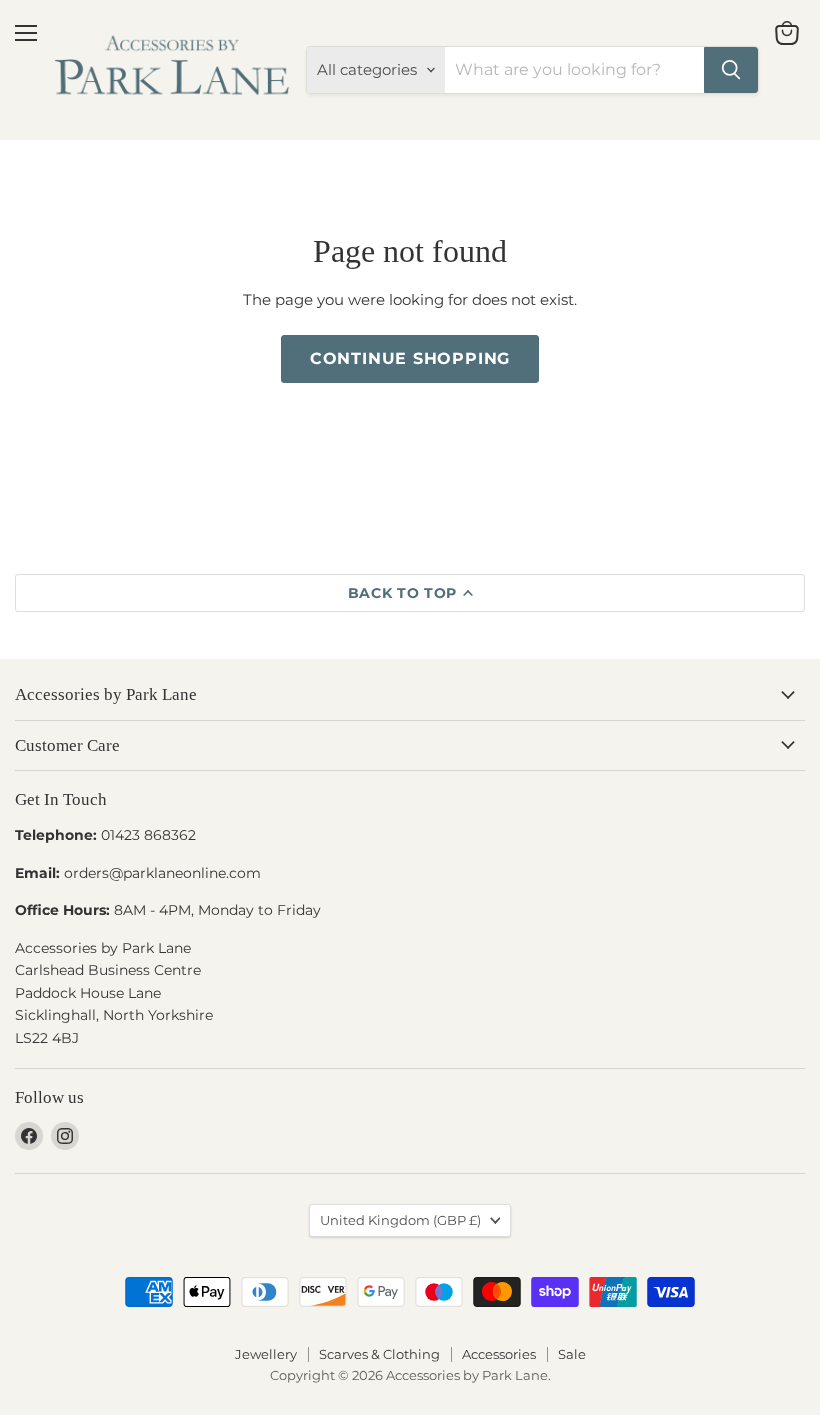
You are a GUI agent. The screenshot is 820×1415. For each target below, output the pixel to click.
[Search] (731, 70)
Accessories (499, 1354)
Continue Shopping (410, 358)
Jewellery (266, 1354)
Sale (572, 1354)
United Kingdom (400, 1220)
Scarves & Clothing (379, 1354)
